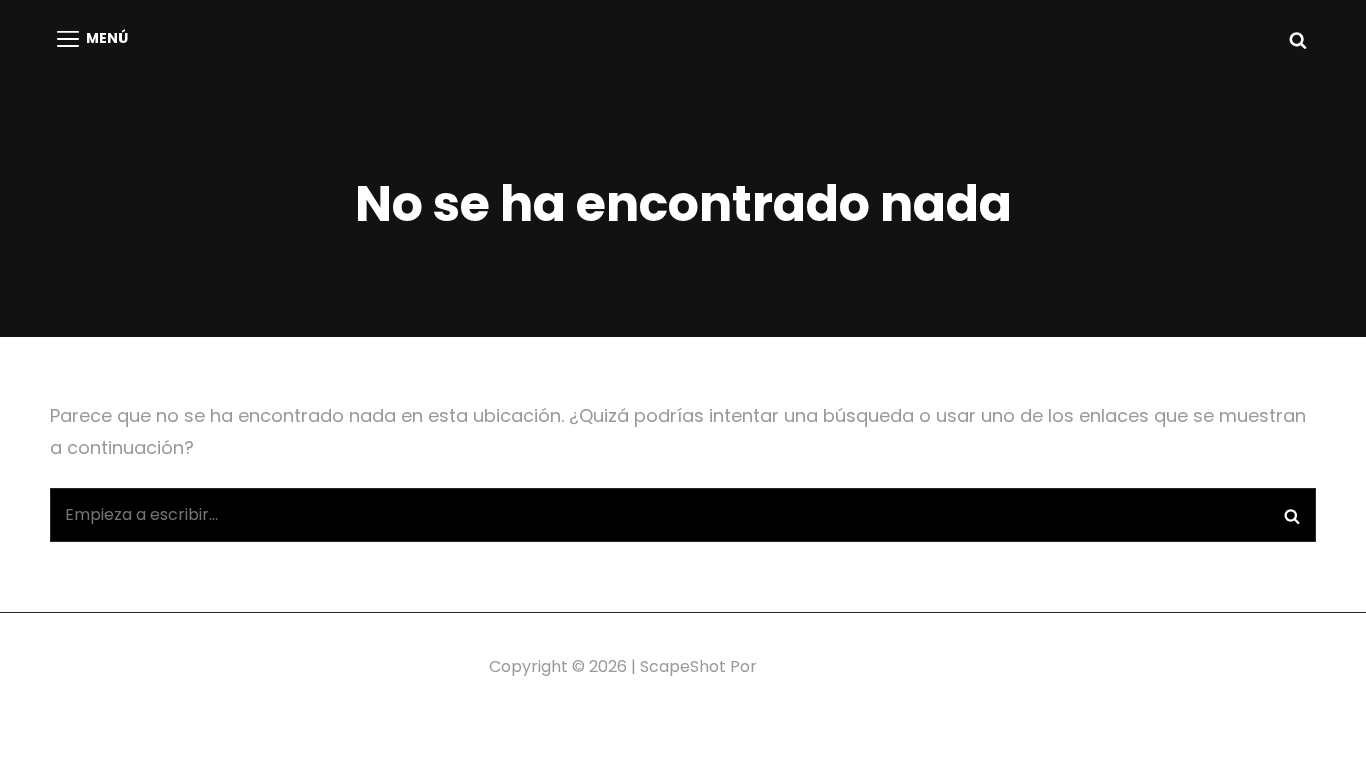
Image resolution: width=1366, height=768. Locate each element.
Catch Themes (819, 666)
